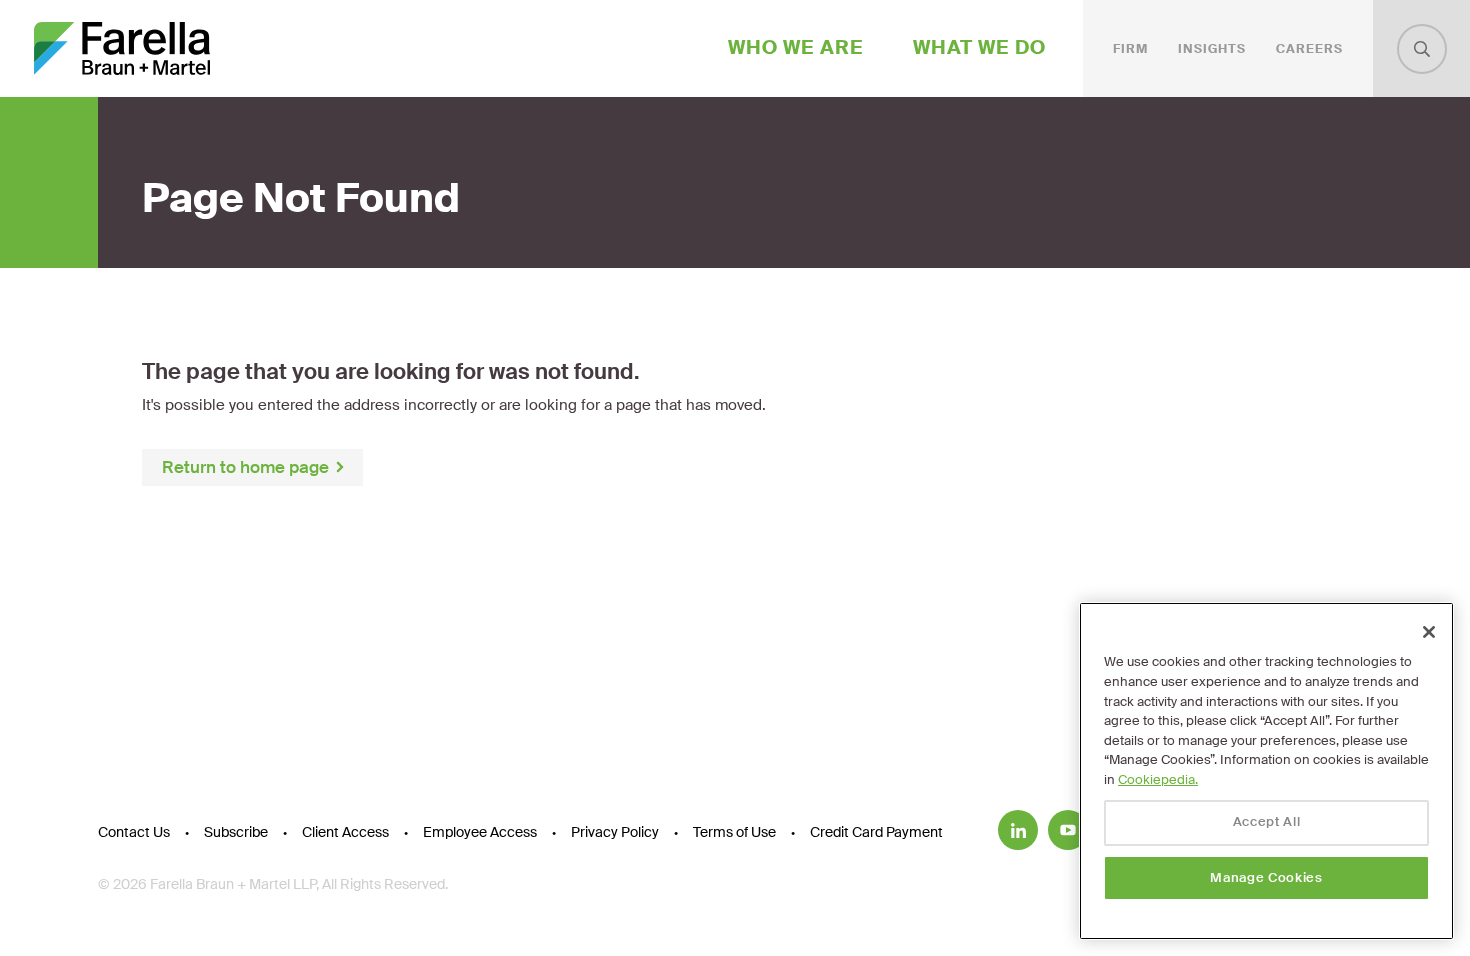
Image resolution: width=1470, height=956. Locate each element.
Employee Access (480, 832)
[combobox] (1422, 49)
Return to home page (245, 467)
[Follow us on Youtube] (1068, 830)
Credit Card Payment (876, 832)
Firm (1130, 49)
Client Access (345, 832)
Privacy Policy (615, 832)
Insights (1212, 49)
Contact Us (134, 832)
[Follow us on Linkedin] (1018, 830)
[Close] (1429, 632)
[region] (1266, 771)
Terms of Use (734, 832)
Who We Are (796, 47)
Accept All (1267, 822)
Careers (1309, 49)
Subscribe (236, 832)
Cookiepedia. (1158, 779)
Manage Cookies (1266, 877)
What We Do (979, 47)
